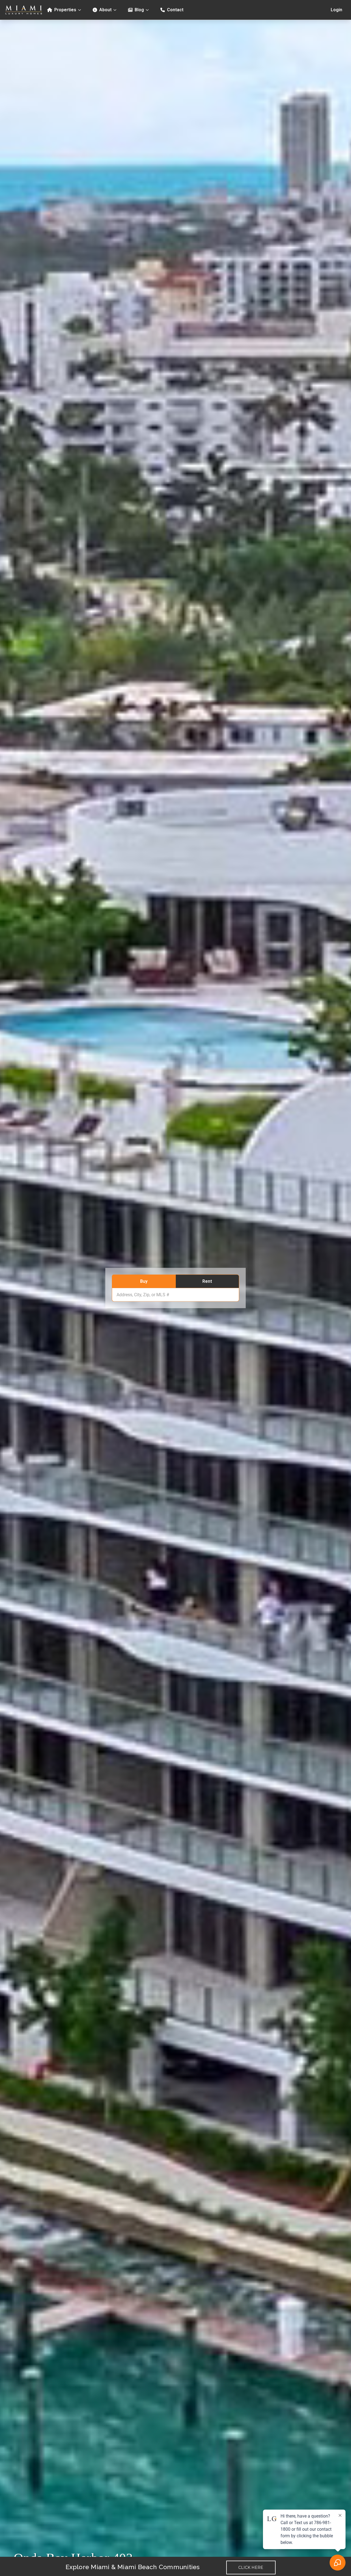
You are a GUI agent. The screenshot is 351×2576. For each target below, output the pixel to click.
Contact (175, 10)
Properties (65, 10)
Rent (207, 1281)
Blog (139, 10)
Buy (144, 1281)
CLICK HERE (251, 2567)
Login (336, 10)
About (105, 10)
